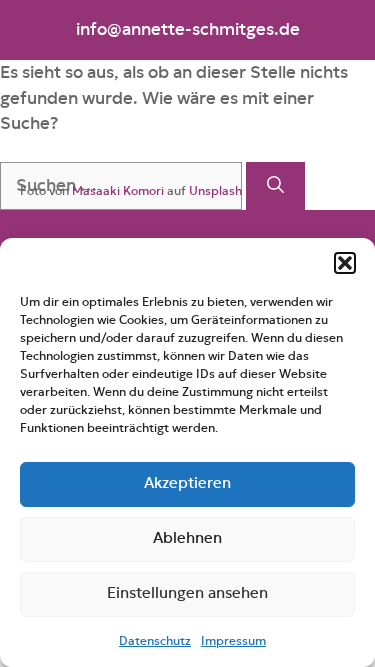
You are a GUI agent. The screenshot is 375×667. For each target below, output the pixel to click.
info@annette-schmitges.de (188, 29)
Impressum (233, 641)
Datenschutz (155, 641)
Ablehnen (187, 538)
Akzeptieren (187, 483)
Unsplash (215, 191)
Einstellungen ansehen (187, 593)
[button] (345, 263)
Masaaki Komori (118, 191)
